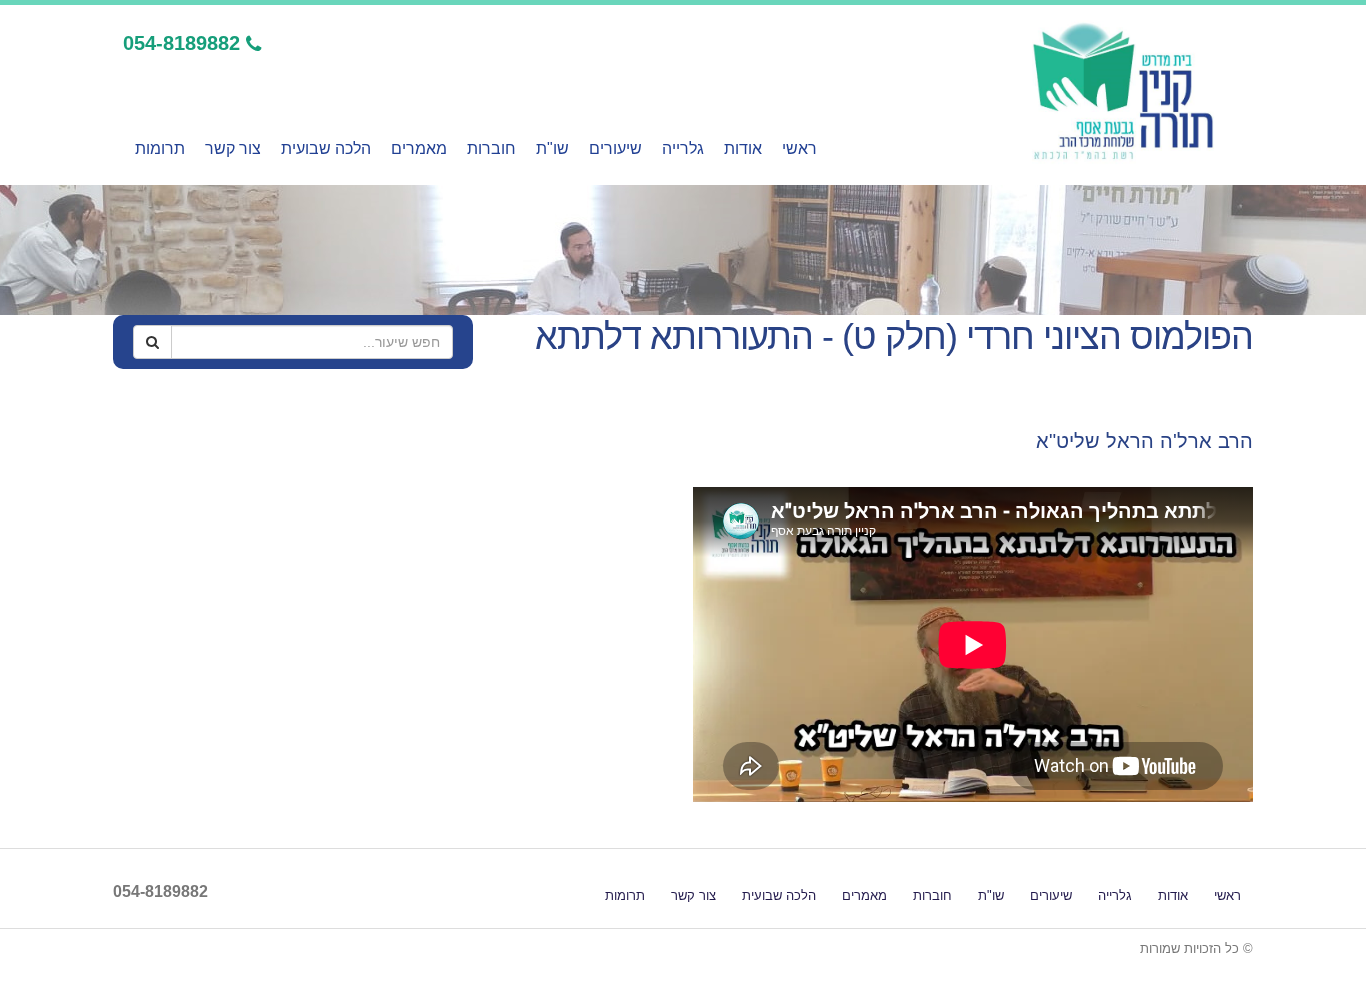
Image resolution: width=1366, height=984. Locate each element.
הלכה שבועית (326, 148)
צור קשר (233, 148)
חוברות (491, 148)
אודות (743, 148)
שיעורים (615, 148)
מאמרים (419, 148)
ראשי (799, 148)
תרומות (160, 148)
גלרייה (683, 148)
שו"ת (552, 148)
